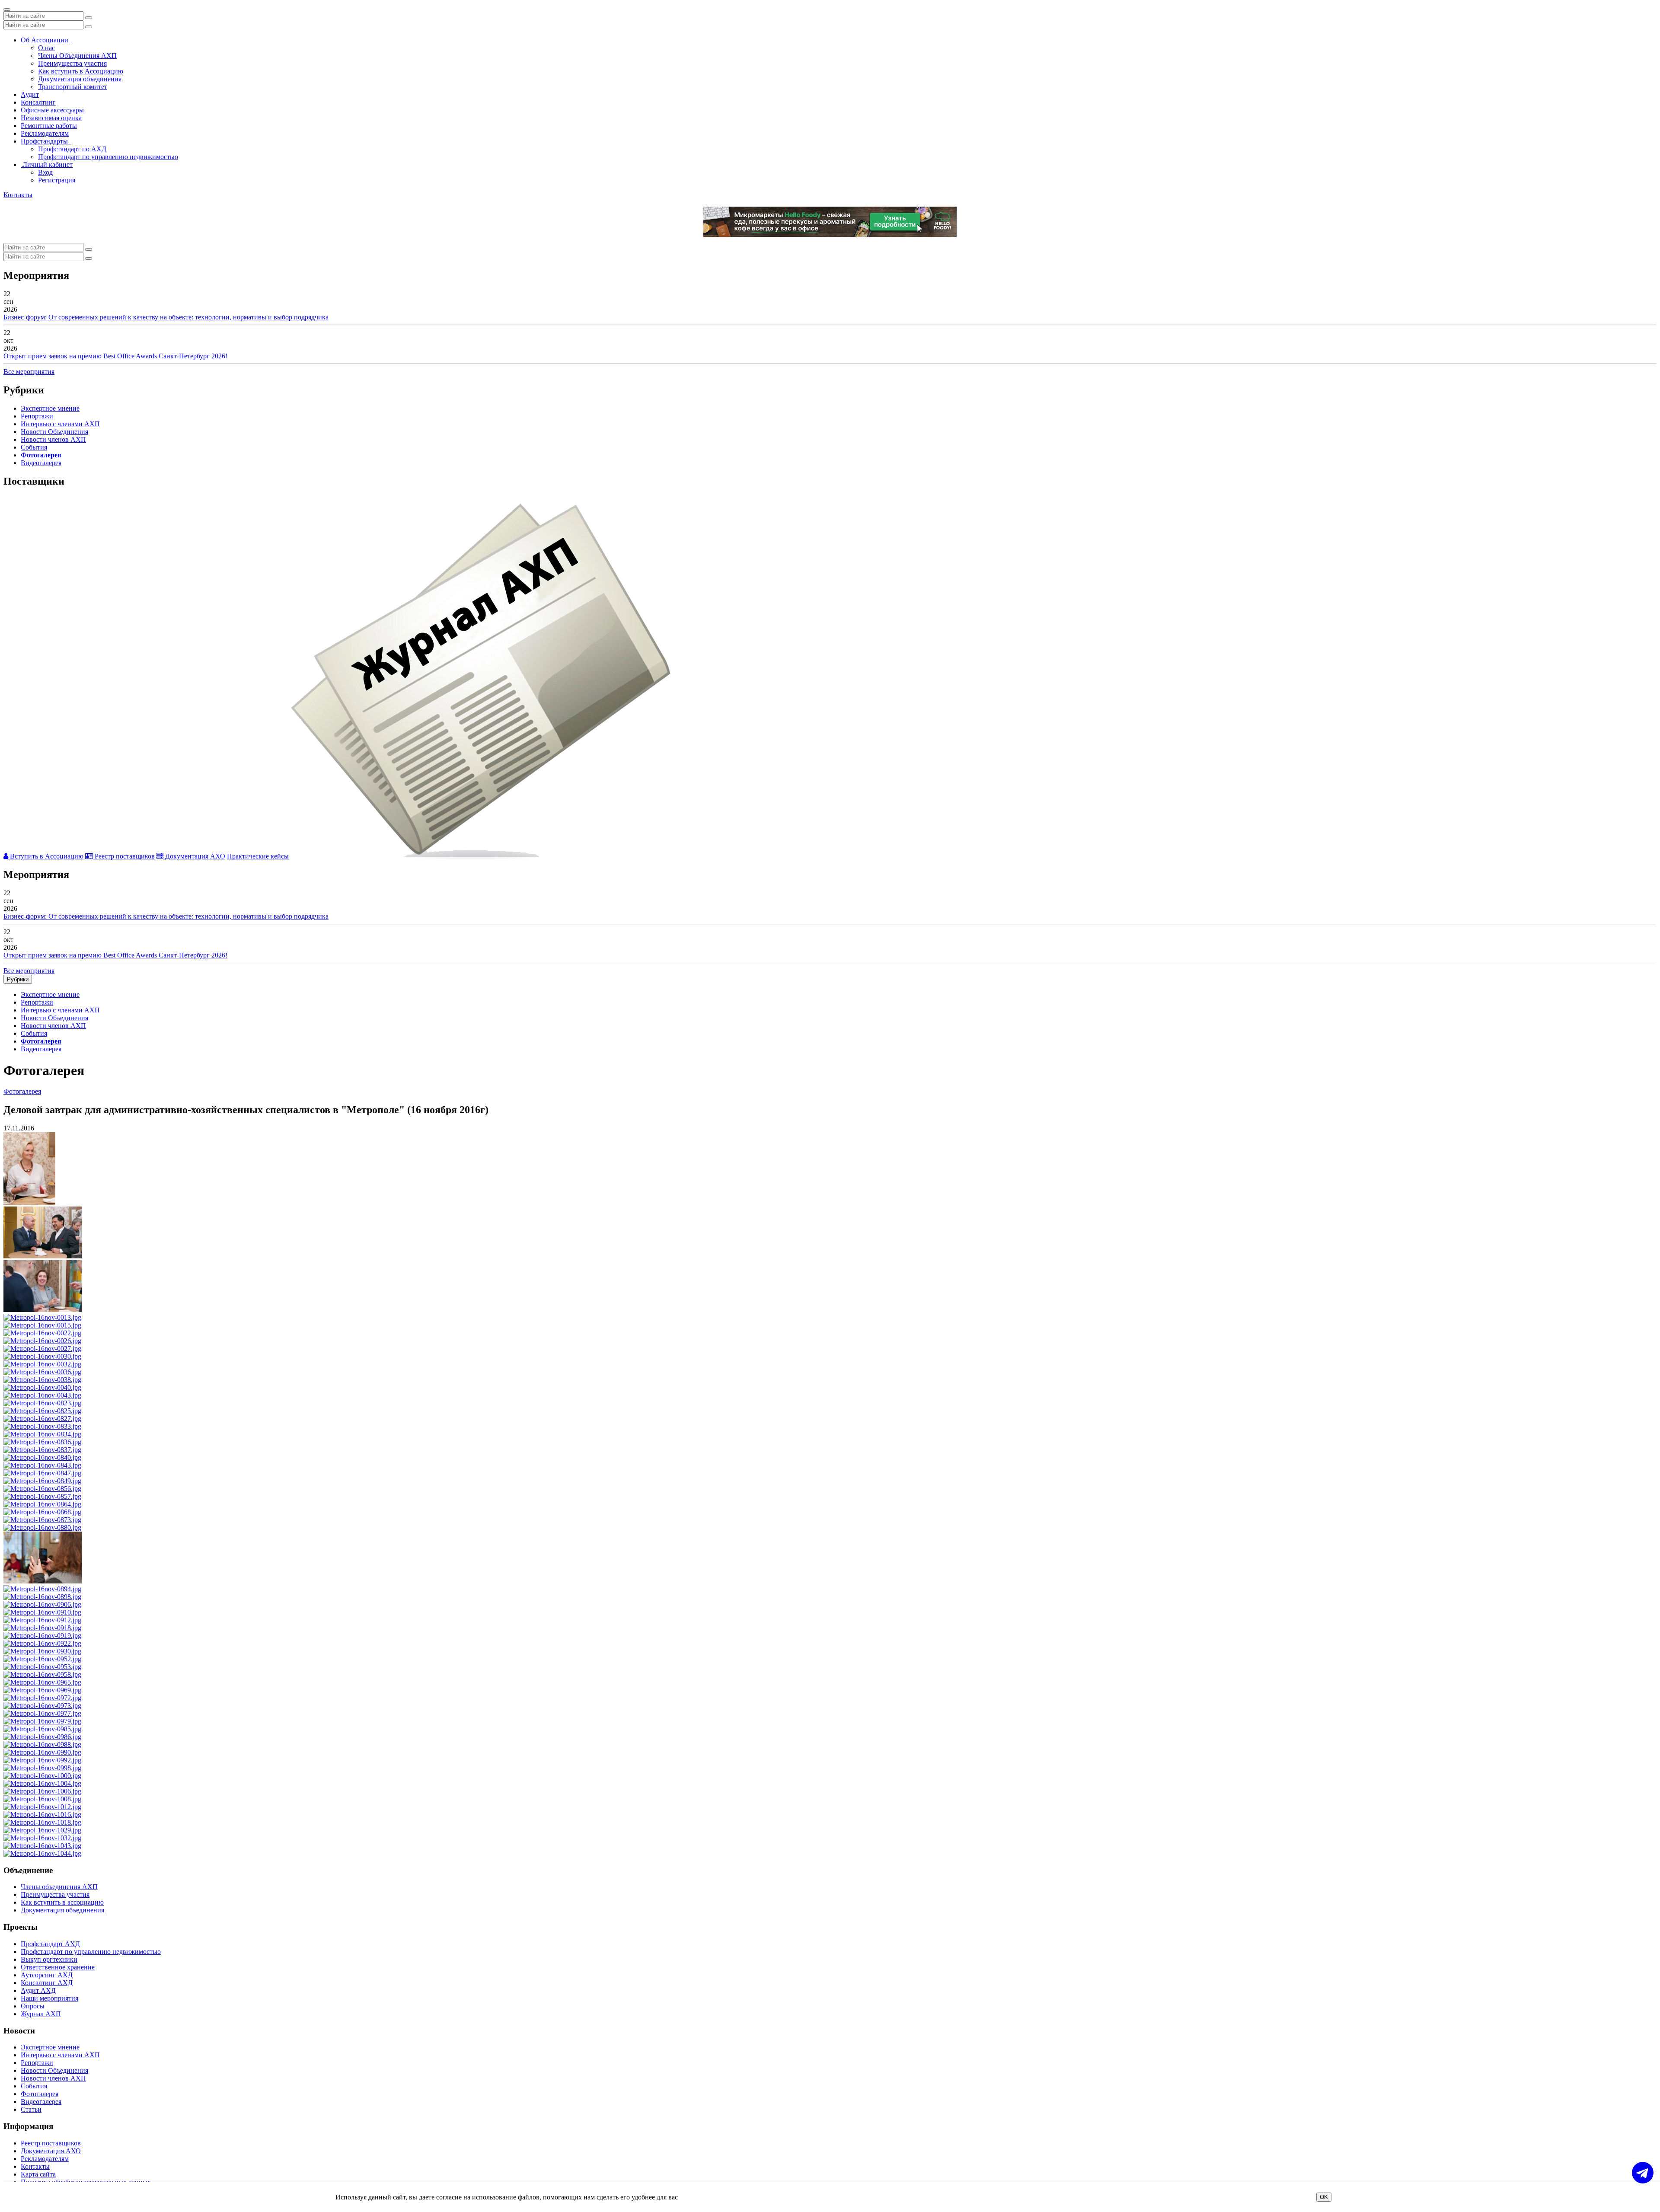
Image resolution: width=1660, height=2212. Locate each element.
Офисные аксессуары (52, 110)
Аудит (30, 94)
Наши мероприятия (49, 1998)
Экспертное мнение (50, 408)
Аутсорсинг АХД (47, 1975)
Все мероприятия (29, 372)
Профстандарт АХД (50, 1944)
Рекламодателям (45, 133)
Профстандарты (46, 141)
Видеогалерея (41, 463)
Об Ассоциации (46, 40)
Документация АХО (194, 856)
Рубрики (18, 979)
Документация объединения (80, 79)
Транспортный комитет (73, 87)
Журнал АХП (41, 2014)
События (34, 447)
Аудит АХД (38, 1990)
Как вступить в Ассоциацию (81, 71)
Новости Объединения (54, 432)
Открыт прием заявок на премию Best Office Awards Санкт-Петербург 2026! (115, 356)
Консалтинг (38, 102)
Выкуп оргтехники (49, 1959)
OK (1324, 2197)
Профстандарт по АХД (72, 149)
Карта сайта (38, 2174)
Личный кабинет (47, 164)
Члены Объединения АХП (77, 56)
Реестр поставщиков (124, 856)
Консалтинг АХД (47, 1983)
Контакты (18, 195)
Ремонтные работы (49, 126)
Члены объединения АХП (59, 1887)
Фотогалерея (41, 455)
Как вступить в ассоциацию (62, 1902)
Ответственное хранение (58, 1967)
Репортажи (37, 416)
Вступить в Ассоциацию (46, 856)
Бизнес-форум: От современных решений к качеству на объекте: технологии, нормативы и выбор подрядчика (166, 317)
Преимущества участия (72, 63)
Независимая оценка (51, 118)
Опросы (33, 2006)
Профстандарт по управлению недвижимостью (108, 157)
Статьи (31, 2109)
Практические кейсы (258, 856)
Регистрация (57, 180)
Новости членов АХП (53, 439)
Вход (45, 172)
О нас (46, 48)
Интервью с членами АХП (60, 424)
